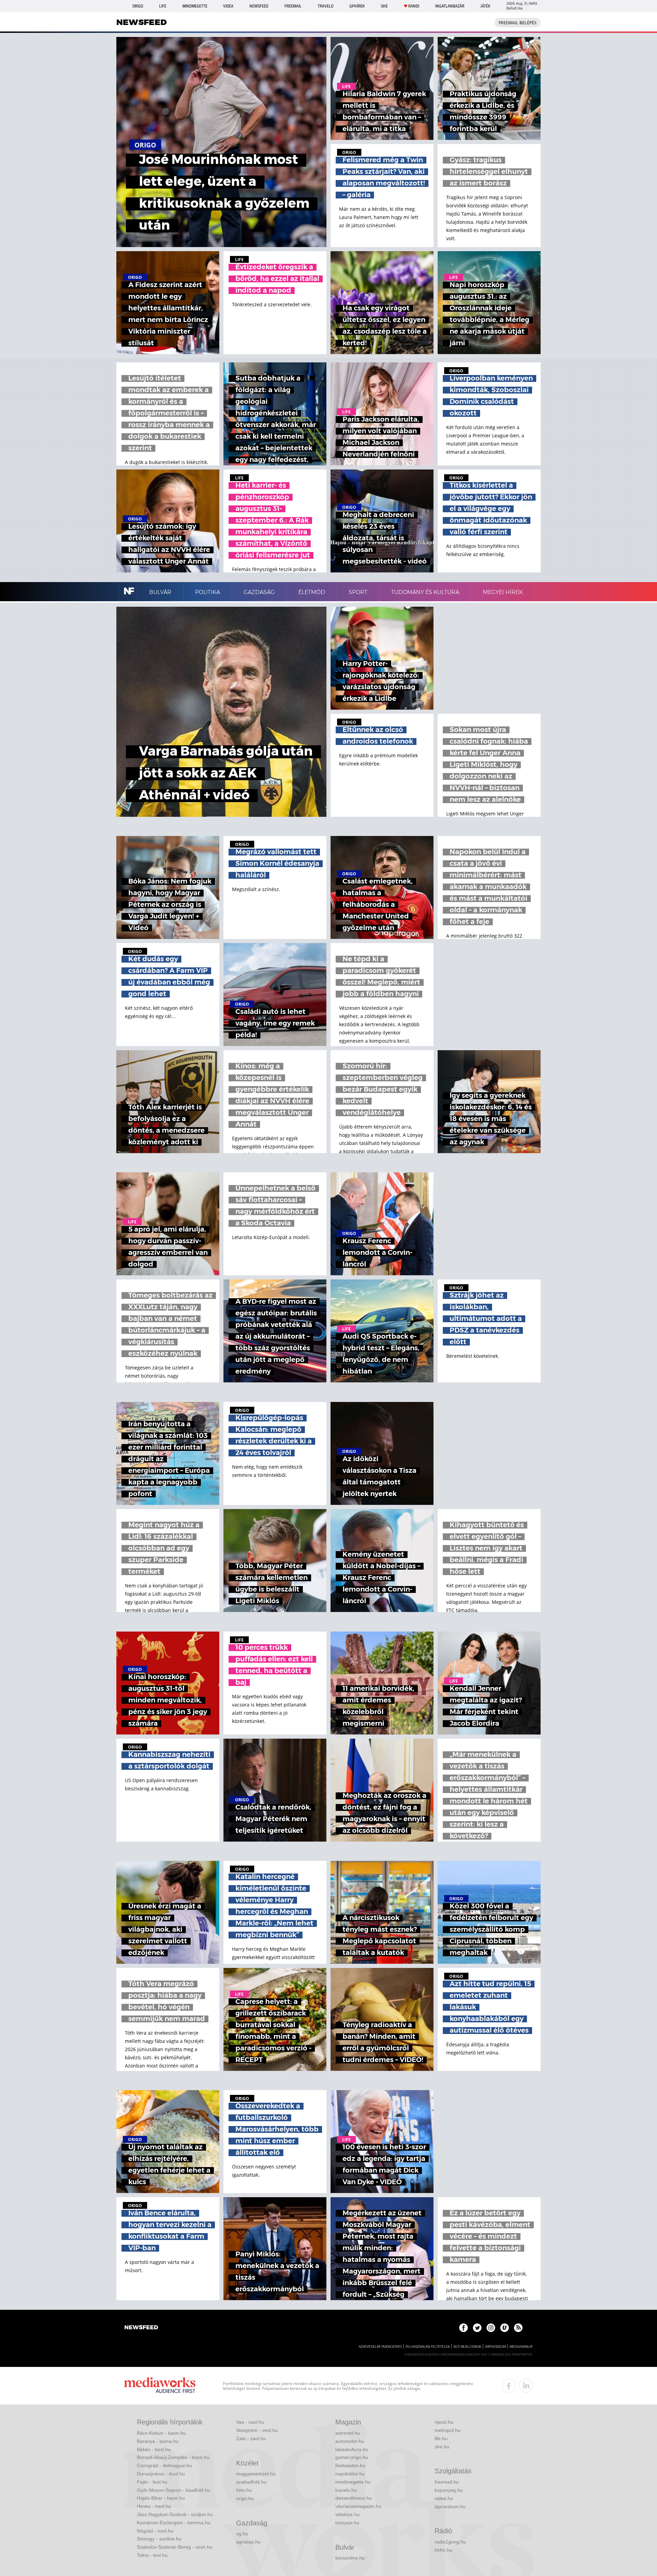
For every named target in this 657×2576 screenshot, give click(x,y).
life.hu (441, 2438)
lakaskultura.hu (352, 2449)
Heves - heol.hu (154, 2506)
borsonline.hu (350, 2558)
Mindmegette (195, 6)
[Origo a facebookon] (463, 2328)
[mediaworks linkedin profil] (526, 2386)
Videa (228, 6)
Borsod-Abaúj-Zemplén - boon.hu (173, 2457)
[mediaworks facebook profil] (509, 2386)
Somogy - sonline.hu (159, 2539)
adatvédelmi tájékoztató (380, 2347)
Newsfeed (259, 6)
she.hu (442, 2447)
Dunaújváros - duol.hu (161, 2474)
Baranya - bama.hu (158, 2441)
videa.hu (444, 2498)
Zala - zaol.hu (251, 2438)
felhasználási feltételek (428, 2347)
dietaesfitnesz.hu (354, 2498)
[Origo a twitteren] (477, 2328)
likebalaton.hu (350, 2465)
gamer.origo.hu (352, 2457)
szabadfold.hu (251, 2482)
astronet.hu (348, 2433)
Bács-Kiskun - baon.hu (161, 2433)
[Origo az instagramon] (491, 2328)
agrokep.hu (248, 2542)
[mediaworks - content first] (160, 2386)
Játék (485, 6)
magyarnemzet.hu (256, 2474)
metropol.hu (448, 2430)
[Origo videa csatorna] (505, 2328)
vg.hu (242, 2534)
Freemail (293, 6)
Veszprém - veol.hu (257, 2430)
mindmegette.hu (353, 2482)
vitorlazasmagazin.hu (358, 2506)
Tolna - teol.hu (152, 2555)
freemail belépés (518, 23)
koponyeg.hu (449, 2490)
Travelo (325, 6)
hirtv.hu (244, 2490)
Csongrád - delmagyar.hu (164, 2465)
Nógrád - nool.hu (155, 2531)
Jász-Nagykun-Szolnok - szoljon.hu (175, 2514)
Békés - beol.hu (154, 2449)
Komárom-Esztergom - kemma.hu (174, 2523)
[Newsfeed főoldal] (141, 2328)
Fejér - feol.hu (152, 2482)
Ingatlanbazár (450, 6)
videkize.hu (347, 2514)
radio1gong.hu (450, 2542)
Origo (138, 6)
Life (163, 6)
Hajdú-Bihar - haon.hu (161, 2498)
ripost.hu (444, 2422)
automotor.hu (350, 2441)
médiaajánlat (521, 2347)
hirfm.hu (443, 2550)
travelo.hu (346, 2490)
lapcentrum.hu (450, 2507)
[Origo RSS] (518, 2328)
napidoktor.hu (350, 2474)
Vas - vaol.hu (250, 2422)
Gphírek (357, 6)
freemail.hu (447, 2482)
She (384, 6)
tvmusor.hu (347, 2523)
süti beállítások (467, 2347)
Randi (414, 6)
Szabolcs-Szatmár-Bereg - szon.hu (175, 2547)
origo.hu (245, 2498)
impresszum (495, 2347)
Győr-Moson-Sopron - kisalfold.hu (173, 2490)
